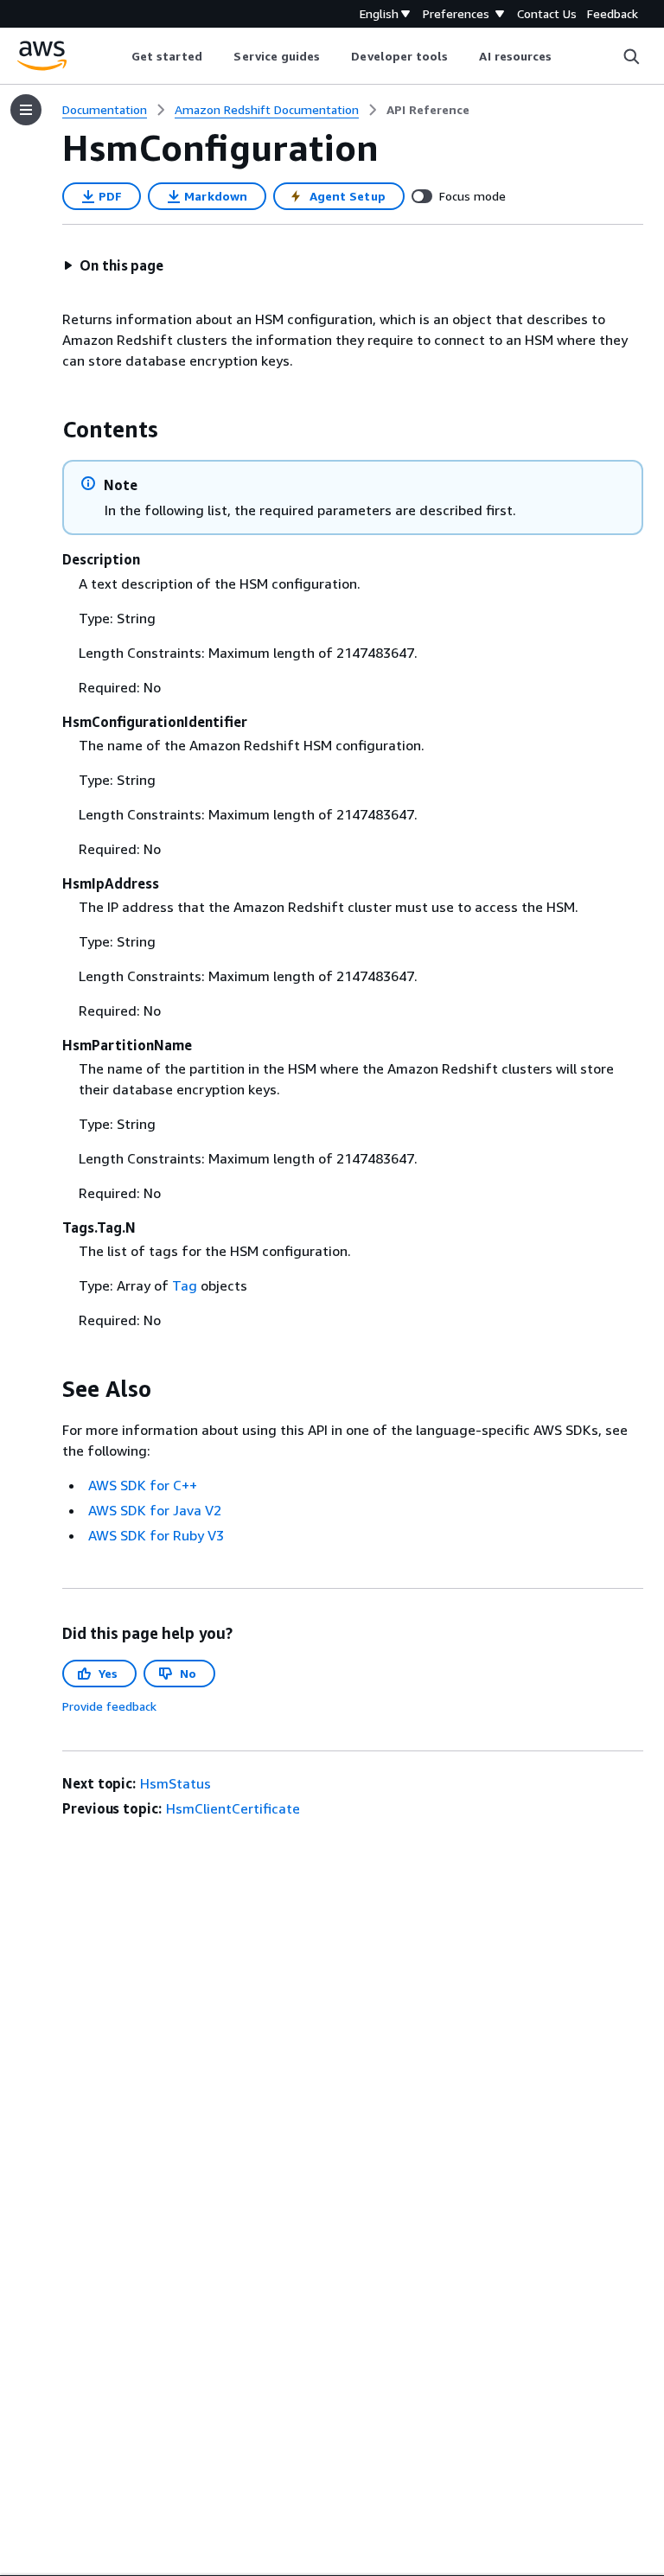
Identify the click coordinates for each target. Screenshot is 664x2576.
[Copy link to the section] (48, 430)
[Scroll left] (118, 56)
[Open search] (631, 56)
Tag (185, 1285)
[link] (428, 110)
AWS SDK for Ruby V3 (156, 1535)
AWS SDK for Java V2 (155, 1510)
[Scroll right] (565, 56)
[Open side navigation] (26, 110)
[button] (113, 265)
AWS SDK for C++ (143, 1485)
